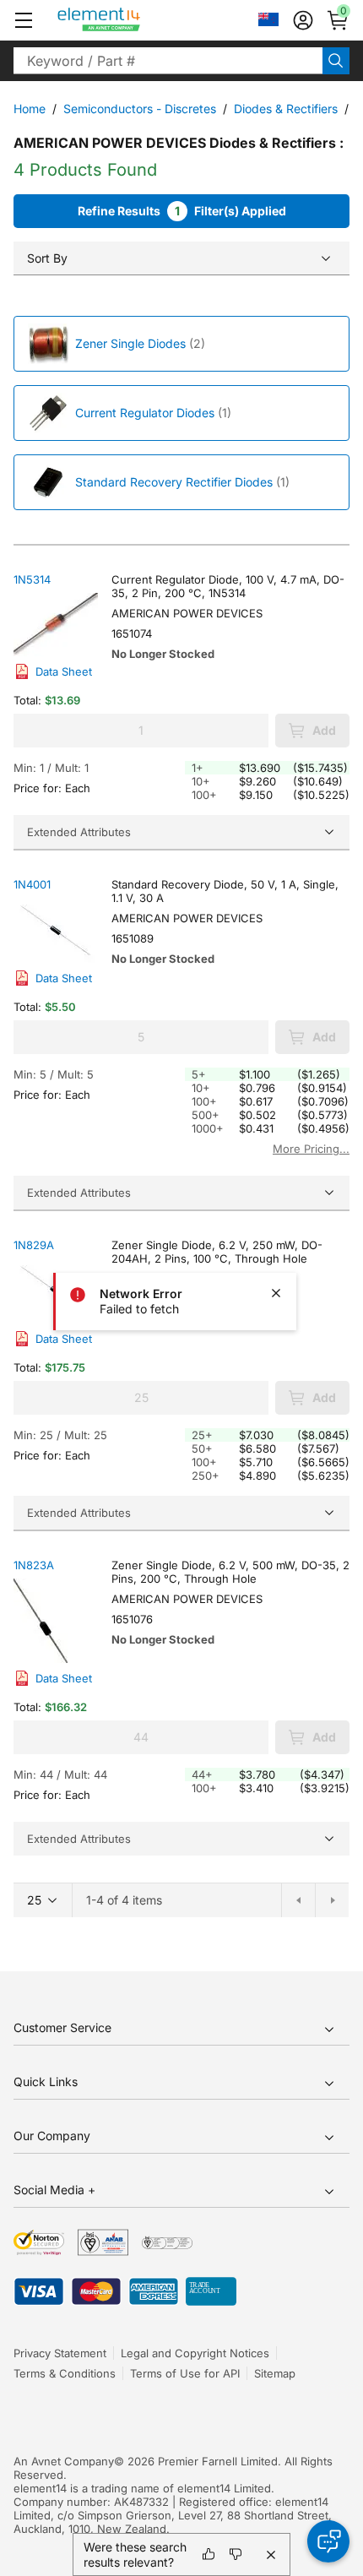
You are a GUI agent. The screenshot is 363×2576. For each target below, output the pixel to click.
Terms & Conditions (65, 2373)
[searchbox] (168, 61)
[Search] (336, 61)
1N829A (34, 1245)
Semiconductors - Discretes (140, 109)
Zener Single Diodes (130, 343)
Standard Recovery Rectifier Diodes (174, 482)
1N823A (34, 1565)
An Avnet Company (64, 2461)
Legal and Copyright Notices (195, 2353)
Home (30, 109)
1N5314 (32, 579)
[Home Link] (130, 20)
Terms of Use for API (185, 2373)
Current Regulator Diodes (145, 413)
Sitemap (275, 2373)
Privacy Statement (60, 2353)
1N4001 (32, 884)
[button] (24, 20)
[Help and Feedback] (328, 2541)
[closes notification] (276, 1293)
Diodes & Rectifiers (286, 109)
